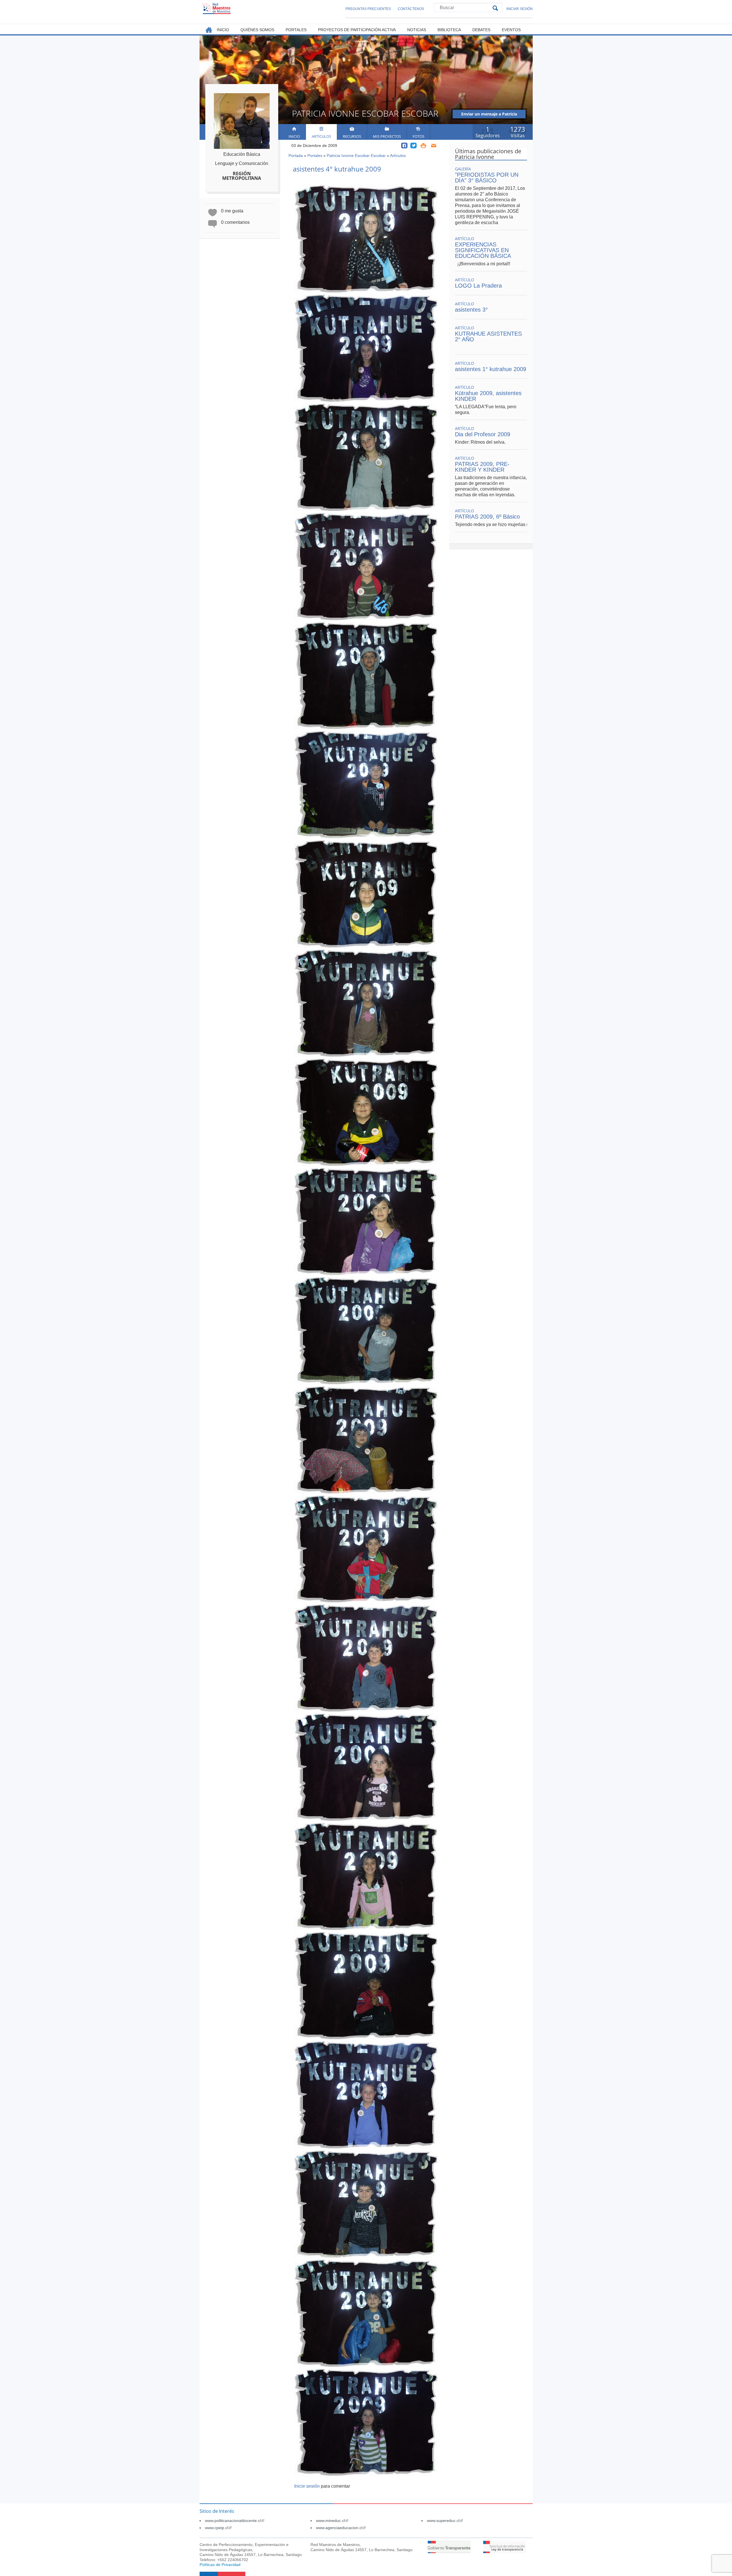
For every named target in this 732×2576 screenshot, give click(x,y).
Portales (315, 156)
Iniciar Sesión (520, 9)
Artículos (321, 136)
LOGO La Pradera (478, 286)
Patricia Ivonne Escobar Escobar (356, 156)
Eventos (511, 30)
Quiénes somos (257, 30)
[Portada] (217, 8)
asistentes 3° (471, 310)
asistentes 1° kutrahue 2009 (491, 369)
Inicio (294, 136)
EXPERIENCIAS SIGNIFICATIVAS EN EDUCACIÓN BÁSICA (483, 250)
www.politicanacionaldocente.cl (235, 2521)
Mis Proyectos (387, 136)
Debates (481, 30)
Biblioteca (449, 30)
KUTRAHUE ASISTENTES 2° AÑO (488, 336)
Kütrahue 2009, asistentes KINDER (488, 396)
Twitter (413, 146)
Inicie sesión (307, 2486)
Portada (296, 156)
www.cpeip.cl (218, 2528)
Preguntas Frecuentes (368, 9)
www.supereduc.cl (445, 2521)
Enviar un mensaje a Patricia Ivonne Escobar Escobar (489, 115)
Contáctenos (411, 9)
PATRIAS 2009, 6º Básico (487, 517)
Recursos (352, 136)
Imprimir (423, 146)
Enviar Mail (434, 146)
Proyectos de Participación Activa (357, 30)
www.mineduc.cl (332, 2521)
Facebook (404, 146)
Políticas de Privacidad (220, 2565)
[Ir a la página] (449, 2552)
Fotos (418, 136)
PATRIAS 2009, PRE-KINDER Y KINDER (482, 467)
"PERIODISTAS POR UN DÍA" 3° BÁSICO (487, 178)
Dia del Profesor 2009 (483, 434)
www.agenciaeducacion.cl (341, 2528)
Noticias (417, 30)
